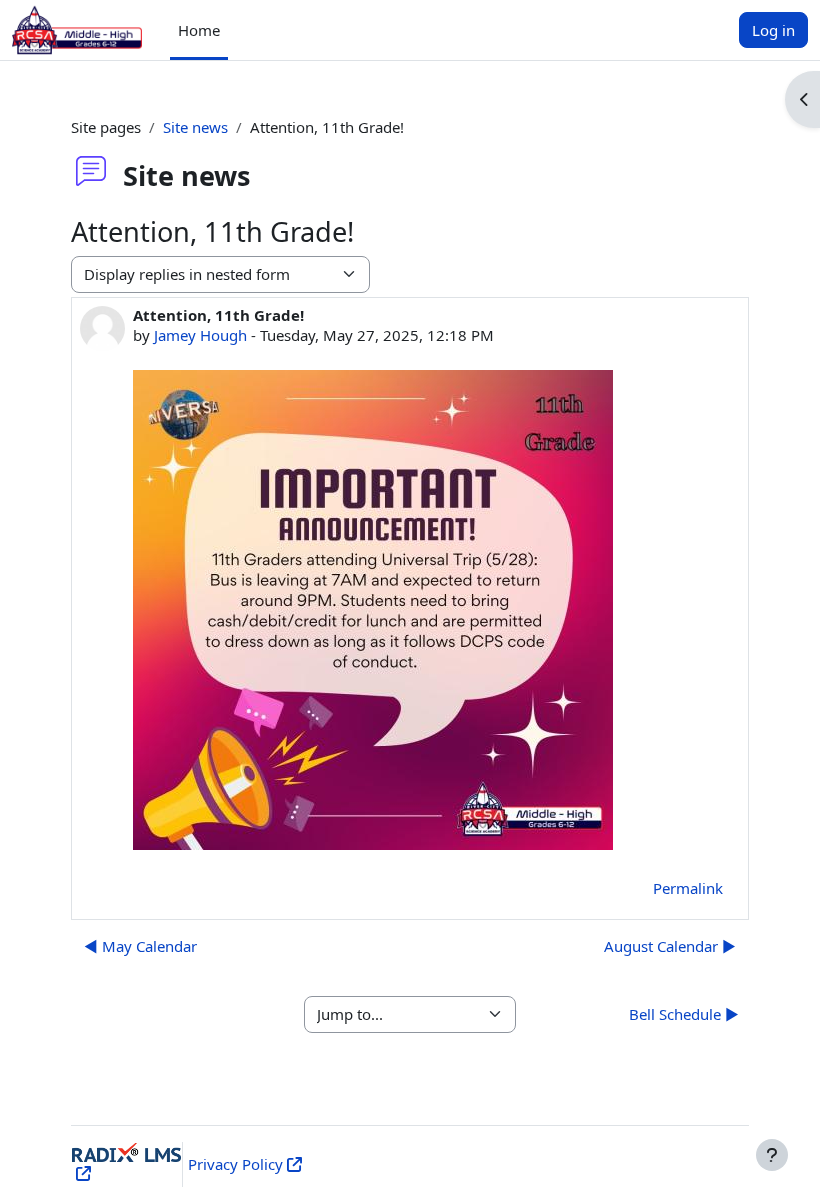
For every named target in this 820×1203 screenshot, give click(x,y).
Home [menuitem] (199, 30)
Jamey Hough (200, 335)
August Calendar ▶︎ (670, 946)
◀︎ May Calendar (140, 946)
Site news (195, 127)
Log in (773, 30)
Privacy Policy (235, 1164)
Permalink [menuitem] (688, 888)
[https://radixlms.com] (81, 1173)
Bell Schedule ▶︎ (684, 1014)
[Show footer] (772, 1155)
